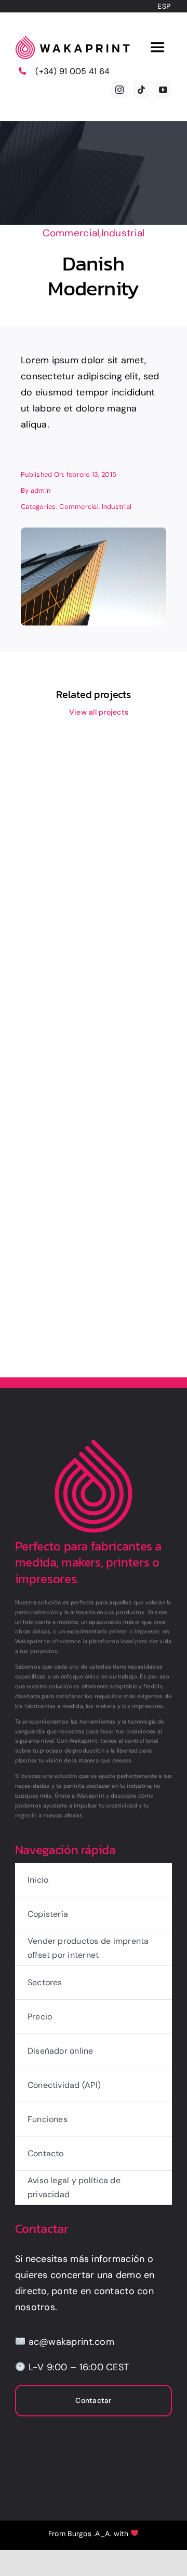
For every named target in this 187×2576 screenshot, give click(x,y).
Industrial (123, 233)
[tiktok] (141, 90)
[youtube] (163, 90)
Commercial (71, 233)
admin (41, 490)
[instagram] (119, 90)
